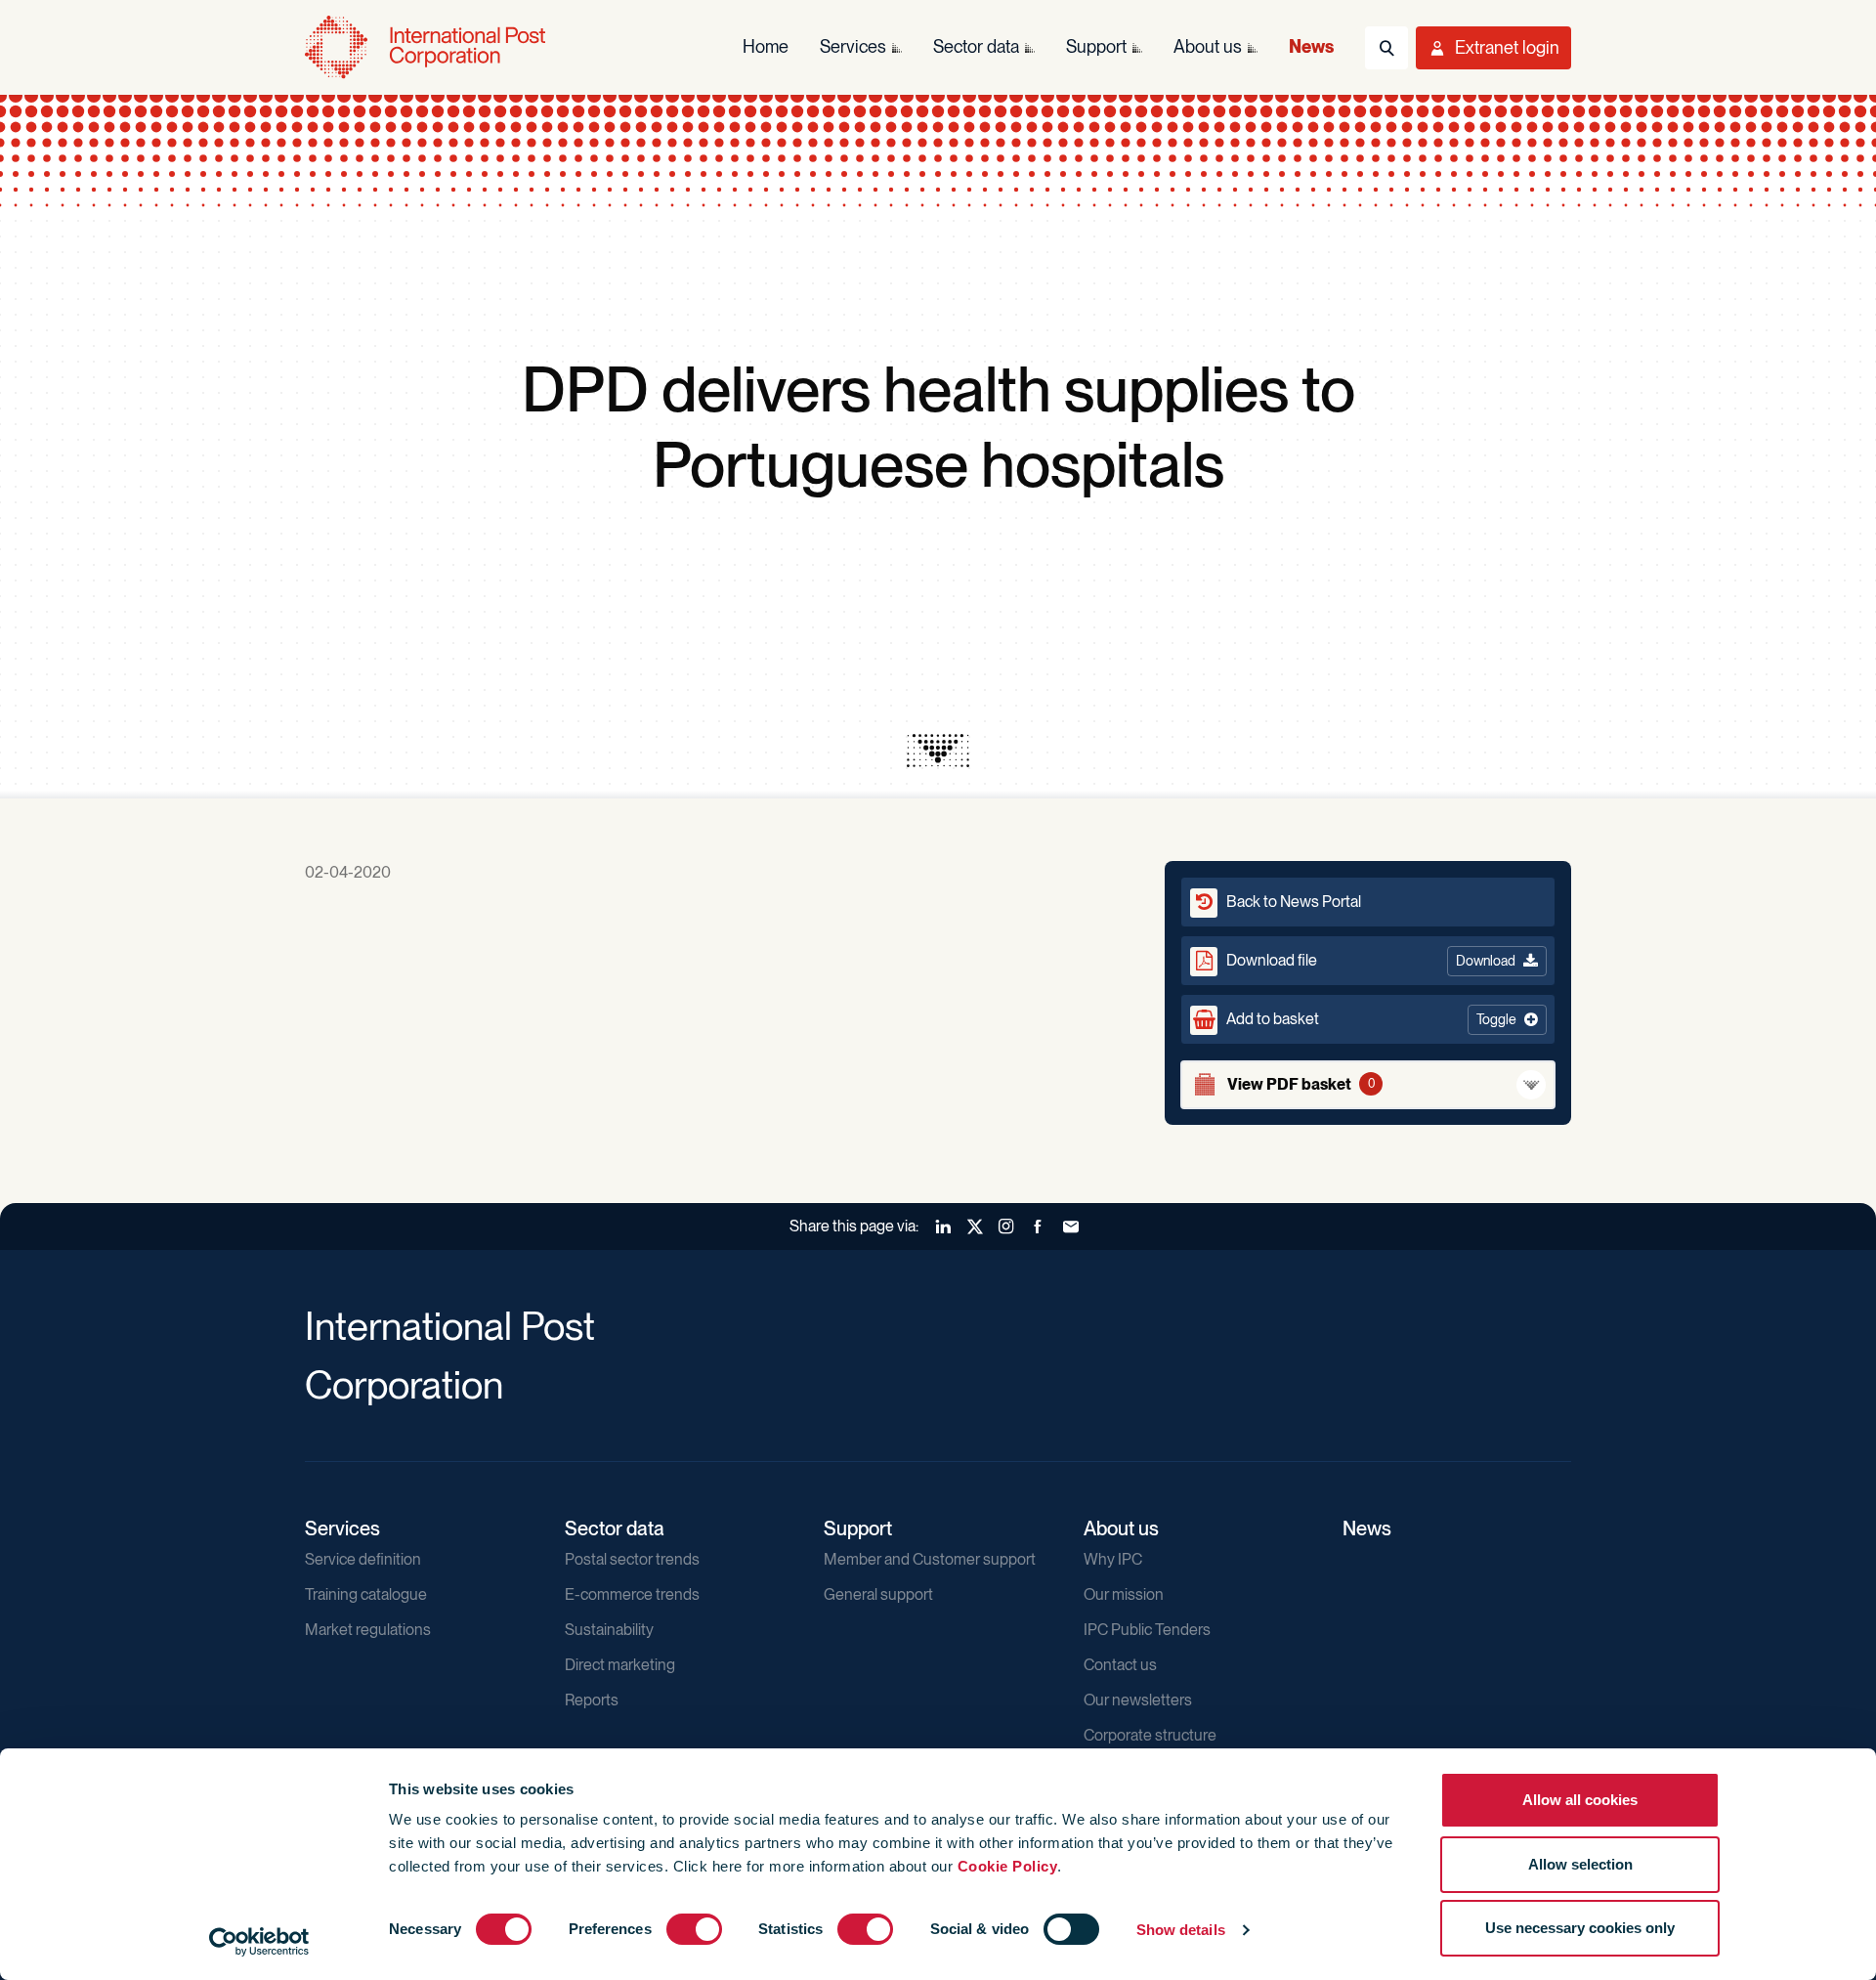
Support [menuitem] (1096, 46)
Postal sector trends (632, 1559)
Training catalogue (366, 1594)
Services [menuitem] (853, 46)
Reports (592, 1700)
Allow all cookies (1580, 1800)
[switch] (694, 1929)
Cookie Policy (1008, 1866)
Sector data (615, 1528)
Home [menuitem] (766, 46)
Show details (1181, 1930)
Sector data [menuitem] (976, 46)
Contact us (1120, 1665)
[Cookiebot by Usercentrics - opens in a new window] (259, 1942)
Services (342, 1528)
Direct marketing (620, 1665)
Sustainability (609, 1630)
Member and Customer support (930, 1559)
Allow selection (1580, 1864)
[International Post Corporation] (427, 47)
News (1367, 1528)
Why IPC (1113, 1559)
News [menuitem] (1311, 46)
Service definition (363, 1559)
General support (878, 1594)
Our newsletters (1138, 1700)
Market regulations (368, 1630)
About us (1121, 1528)
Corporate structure (1150, 1735)
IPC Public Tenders (1147, 1630)
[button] (1368, 1019)
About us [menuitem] (1208, 46)
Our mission (1124, 1594)
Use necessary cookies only (1580, 1928)
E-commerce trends (632, 1594)
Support (858, 1528)
